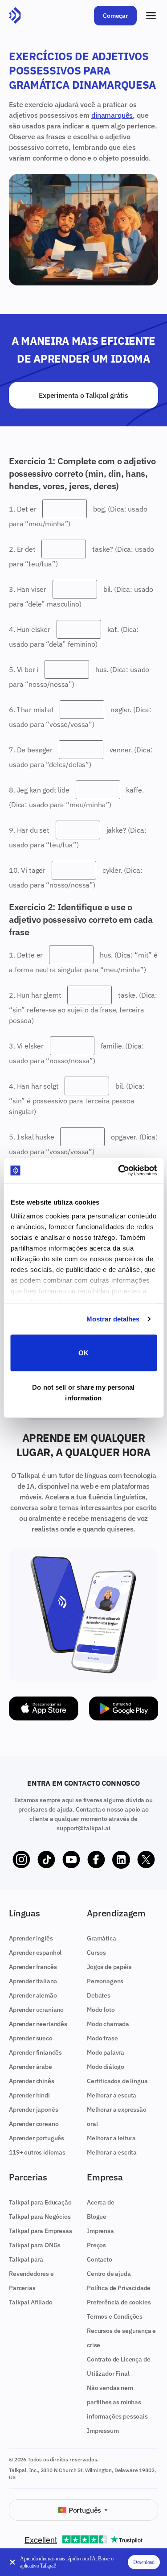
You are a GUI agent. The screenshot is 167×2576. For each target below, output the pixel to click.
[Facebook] (96, 1860)
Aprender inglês (31, 1938)
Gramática (102, 1938)
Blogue (97, 2217)
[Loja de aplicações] (44, 1709)
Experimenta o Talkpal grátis (83, 395)
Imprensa (100, 2231)
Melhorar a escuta (112, 2095)
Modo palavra (106, 2052)
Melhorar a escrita (112, 2152)
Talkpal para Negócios (40, 2217)
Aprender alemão (33, 1995)
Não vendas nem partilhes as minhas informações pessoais (117, 2402)
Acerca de (101, 2202)
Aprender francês (33, 1967)
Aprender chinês (32, 2081)
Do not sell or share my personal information (83, 1393)
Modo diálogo (106, 2067)
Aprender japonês (33, 2110)
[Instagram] (21, 1860)
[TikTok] (46, 1860)
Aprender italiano (33, 1981)
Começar (115, 16)
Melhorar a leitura (111, 2138)
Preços (96, 2245)
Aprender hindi (29, 2095)
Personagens (105, 1981)
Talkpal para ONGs (35, 2245)
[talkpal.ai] (15, 16)
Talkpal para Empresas (41, 2231)
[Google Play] (124, 1709)
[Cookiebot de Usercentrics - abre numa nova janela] (119, 1171)
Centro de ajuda (109, 2274)
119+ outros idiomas (37, 2152)
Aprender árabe (31, 2067)
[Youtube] (71, 1860)
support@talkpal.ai (83, 1828)
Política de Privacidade (119, 2288)
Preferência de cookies (119, 2302)
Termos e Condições (115, 2316)
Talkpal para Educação (40, 2202)
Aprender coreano (34, 2124)
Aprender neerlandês (38, 2024)
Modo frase (102, 2038)
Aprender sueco (31, 2038)
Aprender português (37, 2138)
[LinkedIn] (121, 1860)
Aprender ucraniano (36, 2010)
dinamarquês (112, 115)
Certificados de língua (117, 2081)
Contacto (100, 2259)
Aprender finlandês (35, 2052)
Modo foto (101, 2010)
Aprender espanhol (35, 1953)
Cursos (96, 1953)
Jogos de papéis (109, 1967)
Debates (99, 1995)
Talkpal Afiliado (31, 2302)
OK (83, 1352)
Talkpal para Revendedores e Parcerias (31, 2274)
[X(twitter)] (146, 1860)
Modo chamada (108, 2024)
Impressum (103, 2431)
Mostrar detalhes (113, 1319)
